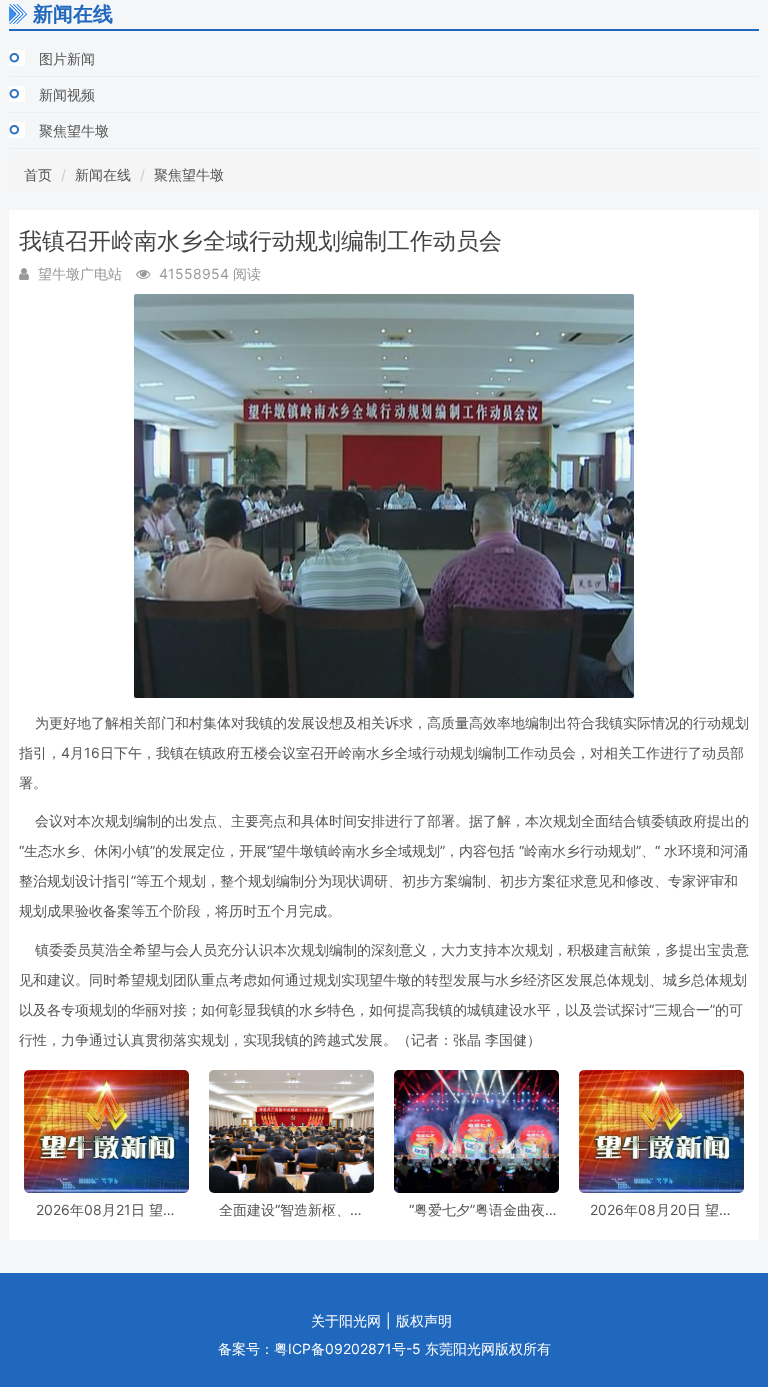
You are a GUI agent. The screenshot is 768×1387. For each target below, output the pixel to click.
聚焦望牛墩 (74, 130)
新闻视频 (67, 94)
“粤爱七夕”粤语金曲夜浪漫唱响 (477, 1209)
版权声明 (424, 1320)
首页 (38, 174)
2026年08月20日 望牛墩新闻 (661, 1209)
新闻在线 (103, 174)
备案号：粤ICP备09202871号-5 (319, 1348)
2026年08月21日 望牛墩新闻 (106, 1209)
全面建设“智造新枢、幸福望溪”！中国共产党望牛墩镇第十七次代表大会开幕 (291, 1209)
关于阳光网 (346, 1320)
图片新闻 (67, 58)
